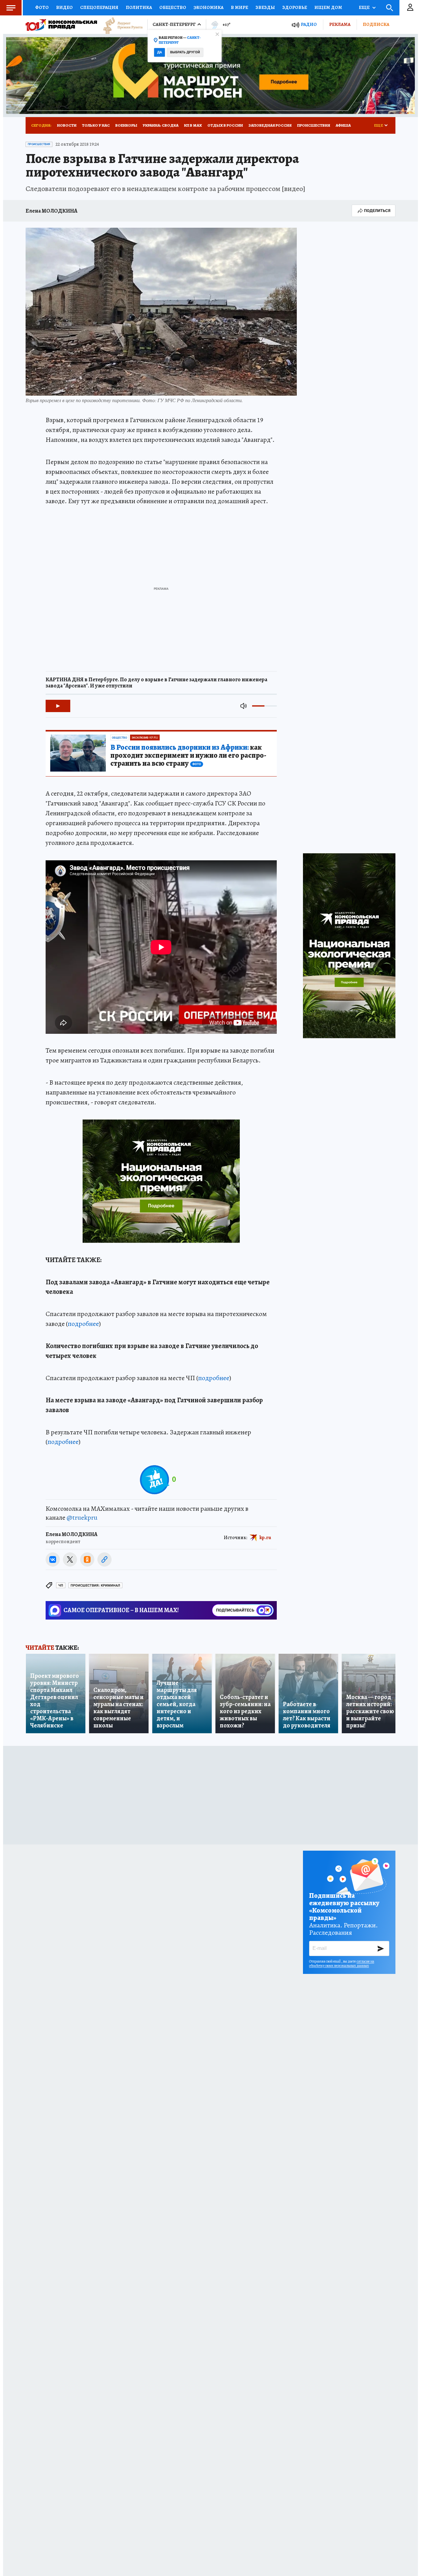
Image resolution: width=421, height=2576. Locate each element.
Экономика (208, 7)
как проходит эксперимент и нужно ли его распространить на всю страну (188, 756)
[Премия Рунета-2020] (120, 25)
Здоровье (295, 7)
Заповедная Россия (270, 125)
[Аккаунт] (410, 8)
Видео (64, 7)
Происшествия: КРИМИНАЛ (95, 1586)
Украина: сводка (161, 125)
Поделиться (377, 211)
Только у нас (96, 125)
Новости (67, 125)
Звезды (265, 7)
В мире (239, 7)
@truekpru (82, 1518)
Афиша (343, 125)
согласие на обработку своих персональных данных (342, 1963)
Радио (309, 24)
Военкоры (126, 125)
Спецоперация (99, 7)
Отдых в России (225, 125)
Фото (42, 7)
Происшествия (314, 125)
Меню (11, 8)
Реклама (340, 24)
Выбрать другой (185, 52)
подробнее (83, 1324)
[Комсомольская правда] (61, 25)
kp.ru (265, 1538)
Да (159, 52)
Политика (139, 7)
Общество (173, 7)
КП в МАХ (193, 125)
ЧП (61, 1586)
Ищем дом (328, 7)
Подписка (376, 24)
